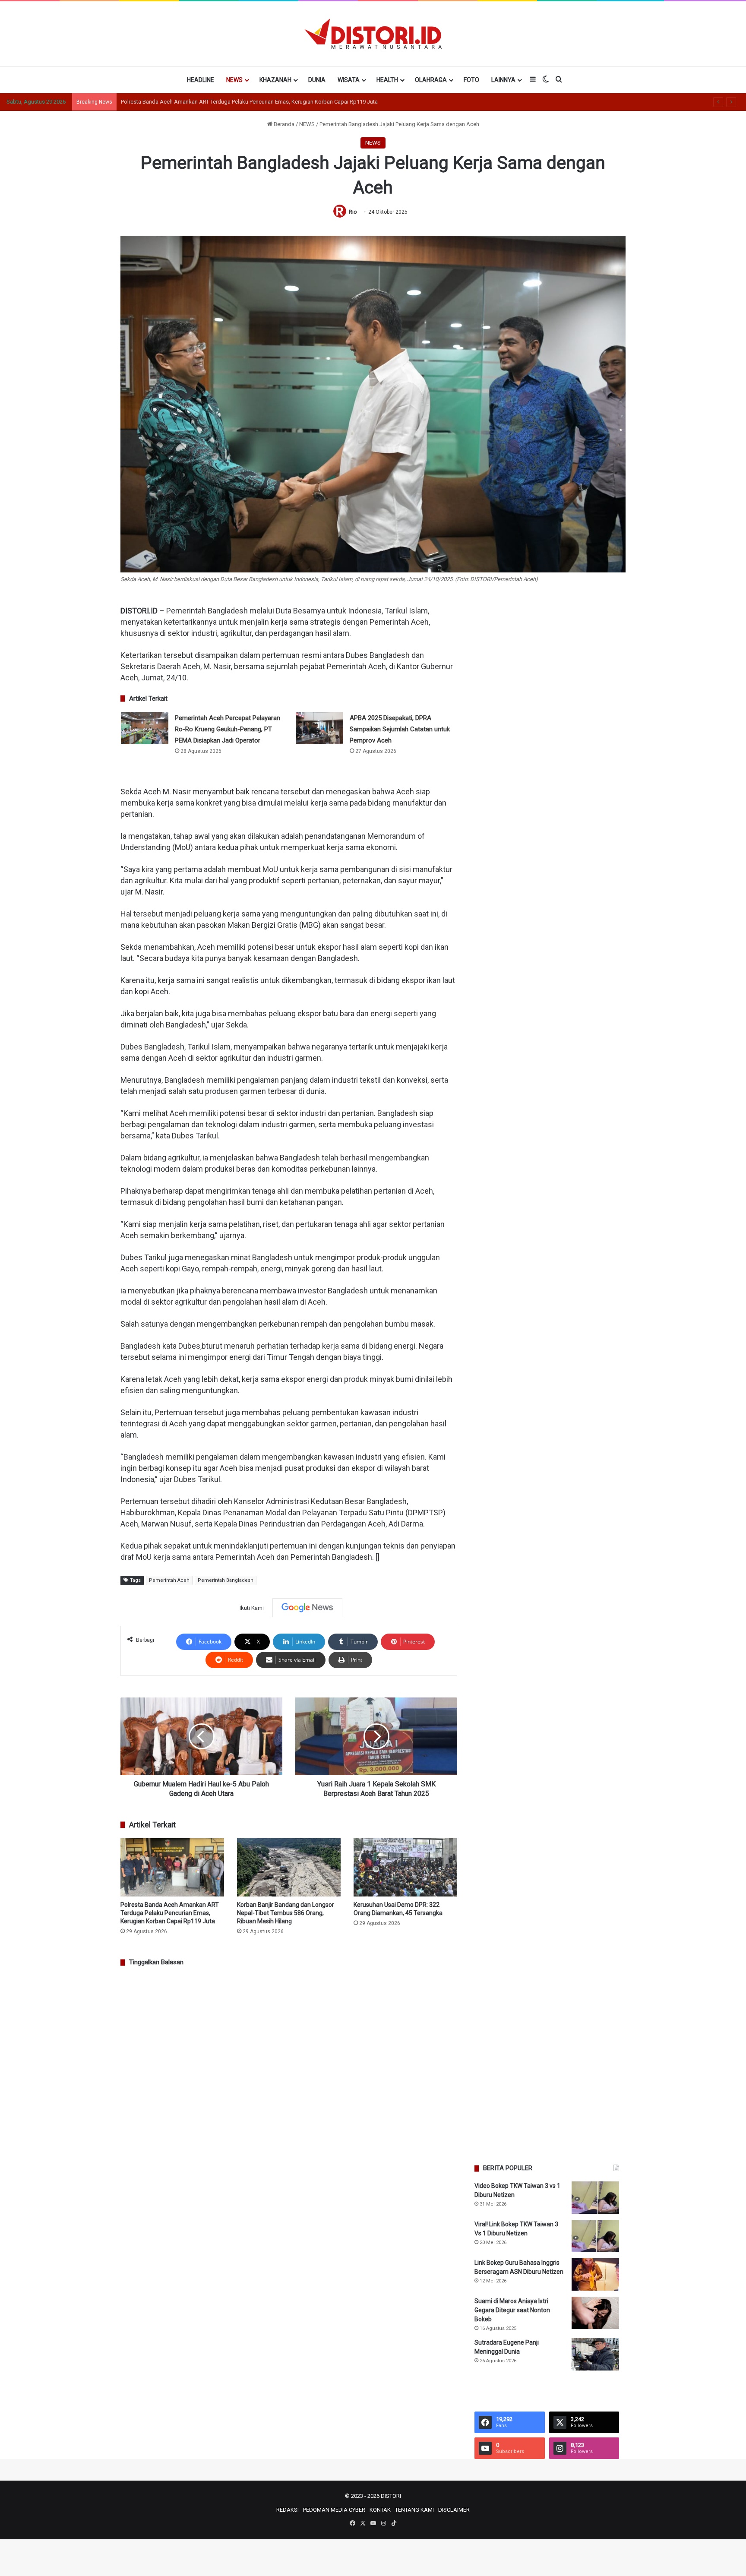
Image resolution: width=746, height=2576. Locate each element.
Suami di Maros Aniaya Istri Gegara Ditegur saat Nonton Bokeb (512, 2310)
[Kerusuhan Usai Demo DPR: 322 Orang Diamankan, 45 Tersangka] (405, 1867)
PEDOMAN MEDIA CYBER (334, 2510)
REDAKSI (288, 2510)
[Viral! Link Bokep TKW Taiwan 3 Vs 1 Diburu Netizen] (595, 2236)
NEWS (234, 80)
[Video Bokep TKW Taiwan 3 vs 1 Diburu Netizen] (595, 2198)
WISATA (349, 80)
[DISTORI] (373, 34)
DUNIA (317, 80)
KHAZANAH (275, 80)
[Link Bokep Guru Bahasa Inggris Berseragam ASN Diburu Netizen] (595, 2274)
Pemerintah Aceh (169, 1580)
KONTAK (380, 2510)
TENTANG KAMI (414, 2510)
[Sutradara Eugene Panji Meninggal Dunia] (595, 2354)
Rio (353, 212)
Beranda (283, 124)
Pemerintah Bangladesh (226, 1580)
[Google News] (307, 1608)
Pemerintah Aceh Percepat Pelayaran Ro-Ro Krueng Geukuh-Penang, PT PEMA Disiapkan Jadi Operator (228, 729)
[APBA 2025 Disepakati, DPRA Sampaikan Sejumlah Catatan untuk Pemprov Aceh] (319, 728)
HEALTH (387, 80)
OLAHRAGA (431, 80)
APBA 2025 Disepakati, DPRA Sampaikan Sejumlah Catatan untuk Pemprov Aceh (400, 729)
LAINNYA (503, 80)
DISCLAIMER (454, 2510)
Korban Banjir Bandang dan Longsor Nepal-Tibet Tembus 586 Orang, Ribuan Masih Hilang (286, 1913)
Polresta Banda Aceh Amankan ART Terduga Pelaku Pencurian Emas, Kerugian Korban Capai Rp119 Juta (170, 1913)
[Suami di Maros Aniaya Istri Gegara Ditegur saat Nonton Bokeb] (595, 2313)
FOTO (471, 80)
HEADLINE (201, 80)
